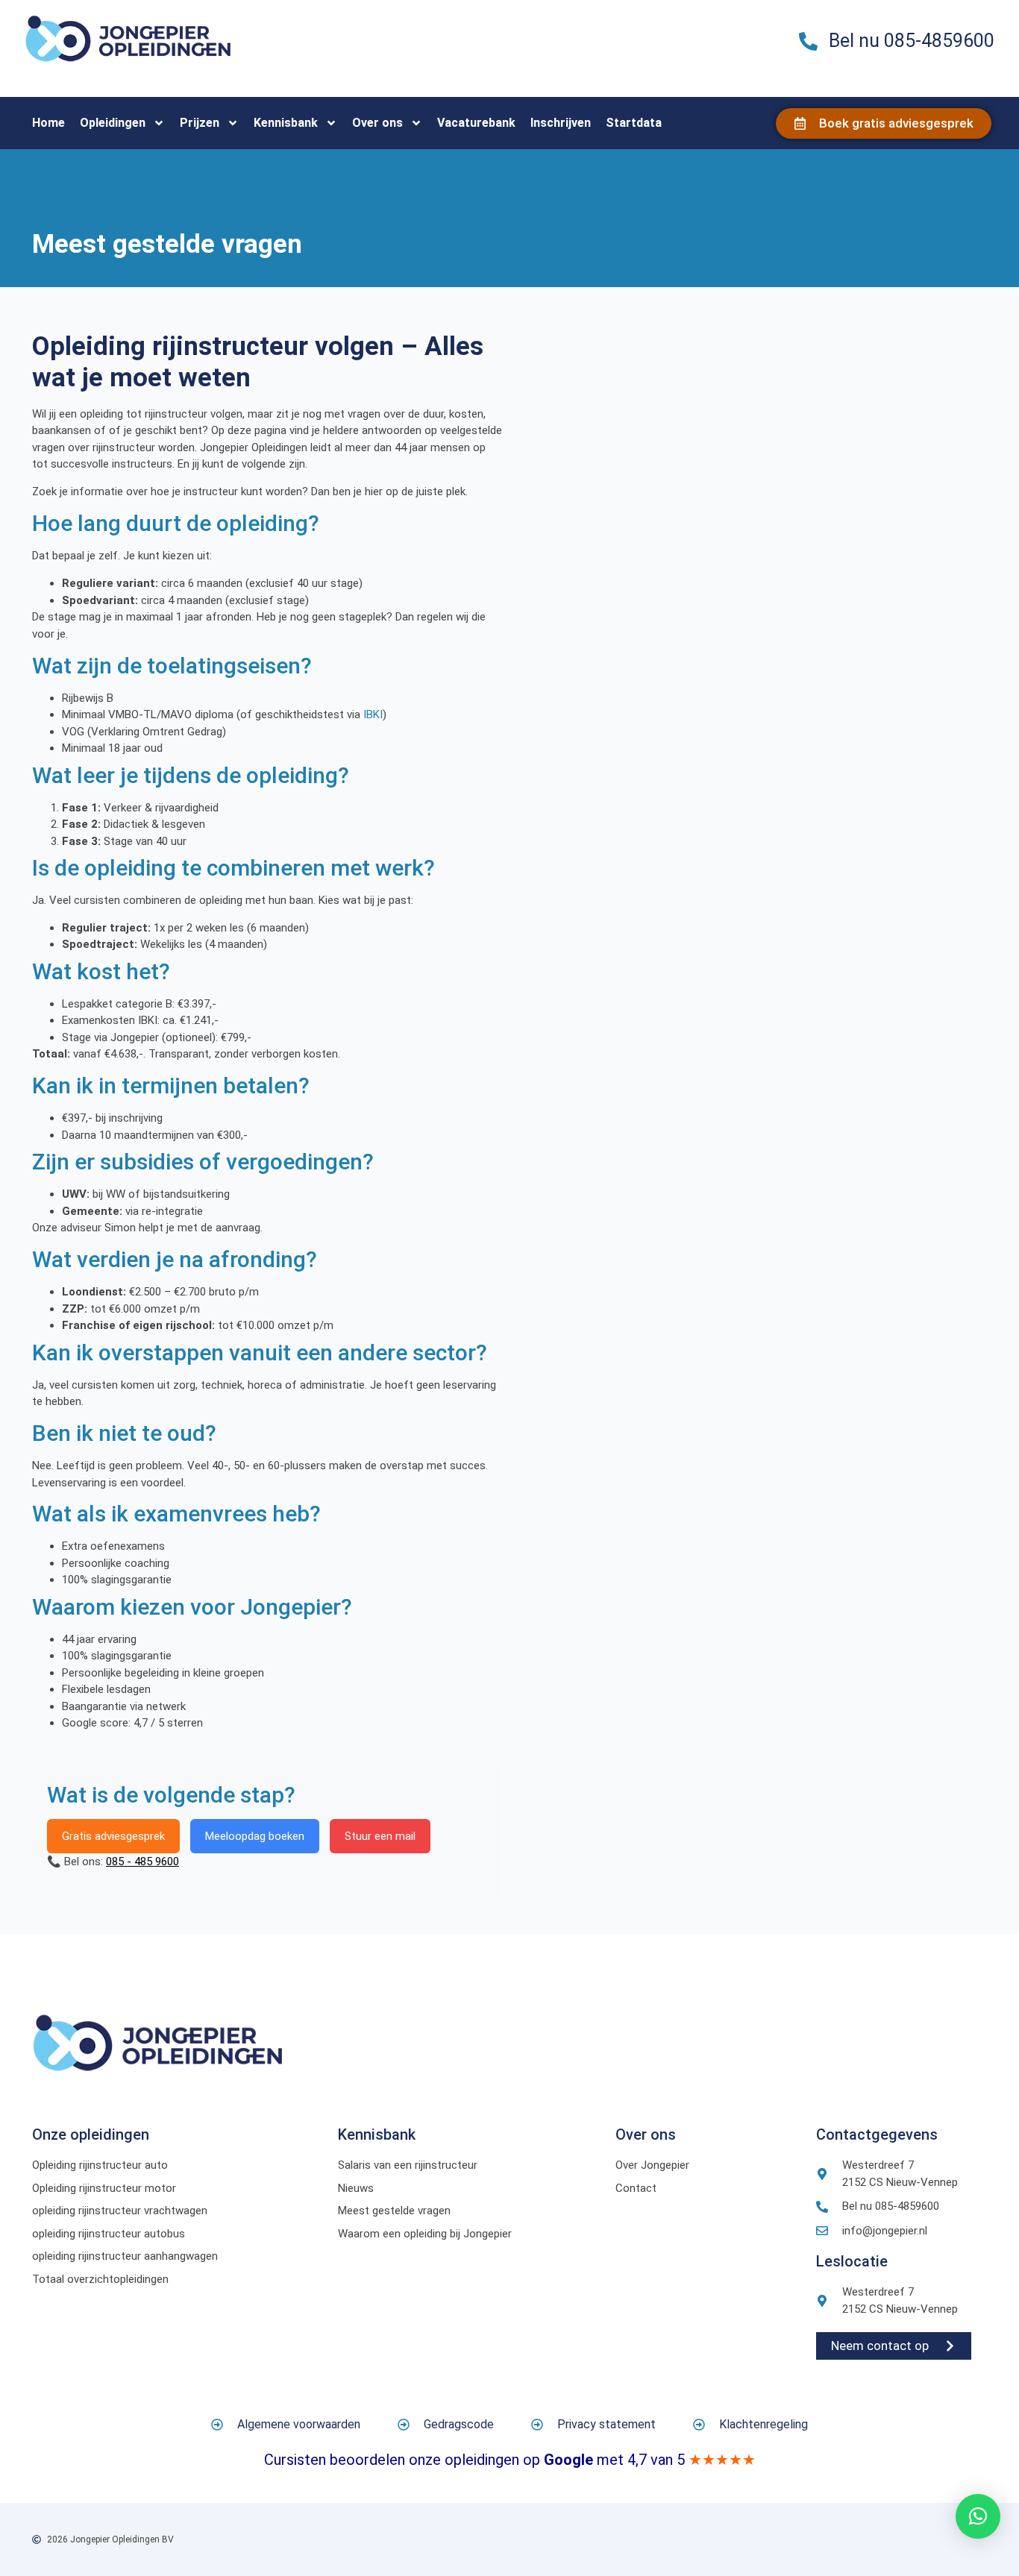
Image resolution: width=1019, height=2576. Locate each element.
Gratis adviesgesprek (113, 1836)
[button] (978, 2516)
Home (48, 123)
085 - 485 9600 (142, 1862)
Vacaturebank (476, 123)
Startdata (634, 123)
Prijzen (200, 123)
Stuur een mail (380, 1836)
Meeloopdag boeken (255, 1836)
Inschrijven (561, 123)
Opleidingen (113, 123)
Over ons (377, 123)
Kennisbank (286, 123)
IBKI (373, 714)
